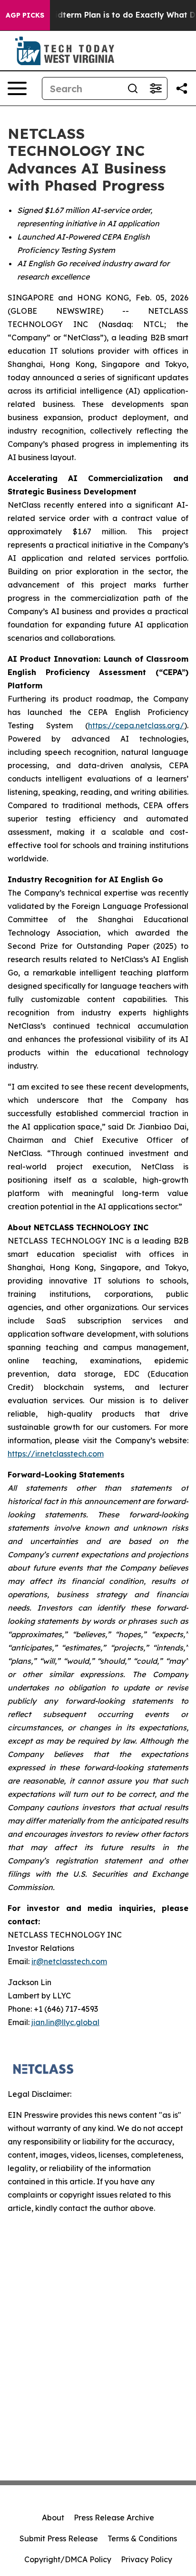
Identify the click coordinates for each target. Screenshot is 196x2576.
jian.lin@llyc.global (65, 2022)
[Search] (133, 88)
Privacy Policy (147, 2559)
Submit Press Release (59, 2538)
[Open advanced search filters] (156, 88)
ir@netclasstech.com (69, 1961)
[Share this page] (182, 88)
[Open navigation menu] (17, 88)
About (53, 2518)
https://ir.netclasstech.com (56, 1454)
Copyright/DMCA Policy (68, 2559)
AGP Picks (25, 15)
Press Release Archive (114, 2518)
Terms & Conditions (142, 2538)
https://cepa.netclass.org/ (136, 725)
